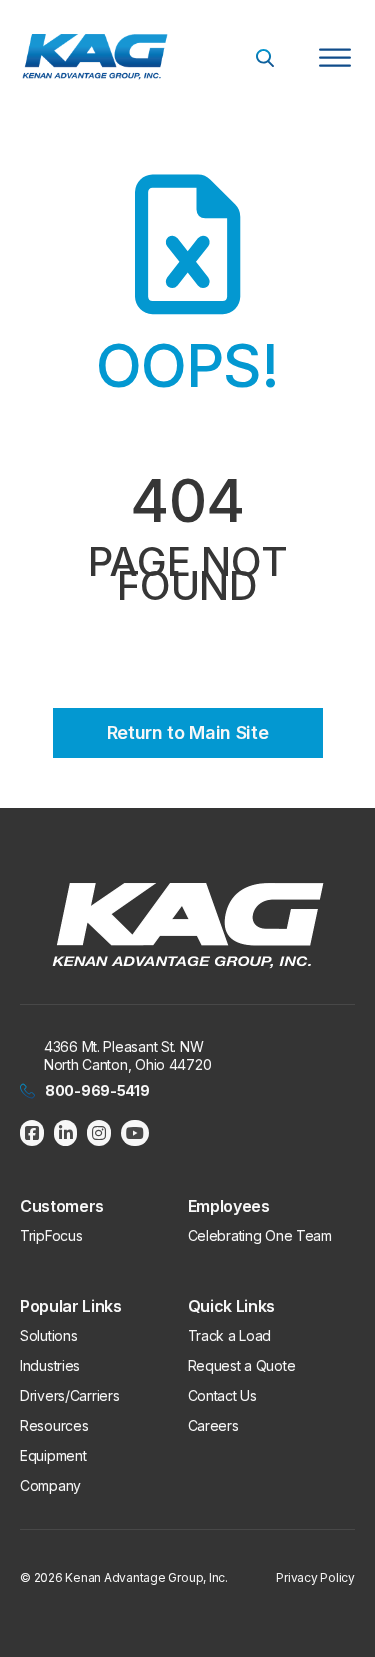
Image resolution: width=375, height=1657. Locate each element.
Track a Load (230, 1335)
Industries (50, 1365)
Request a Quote (242, 1365)
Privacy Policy (315, 1577)
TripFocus (51, 1235)
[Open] (335, 57)
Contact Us (222, 1395)
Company (50, 1485)
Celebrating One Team (260, 1235)
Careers (213, 1425)
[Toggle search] (265, 58)
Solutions (48, 1335)
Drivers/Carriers (70, 1395)
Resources (54, 1425)
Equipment (53, 1455)
